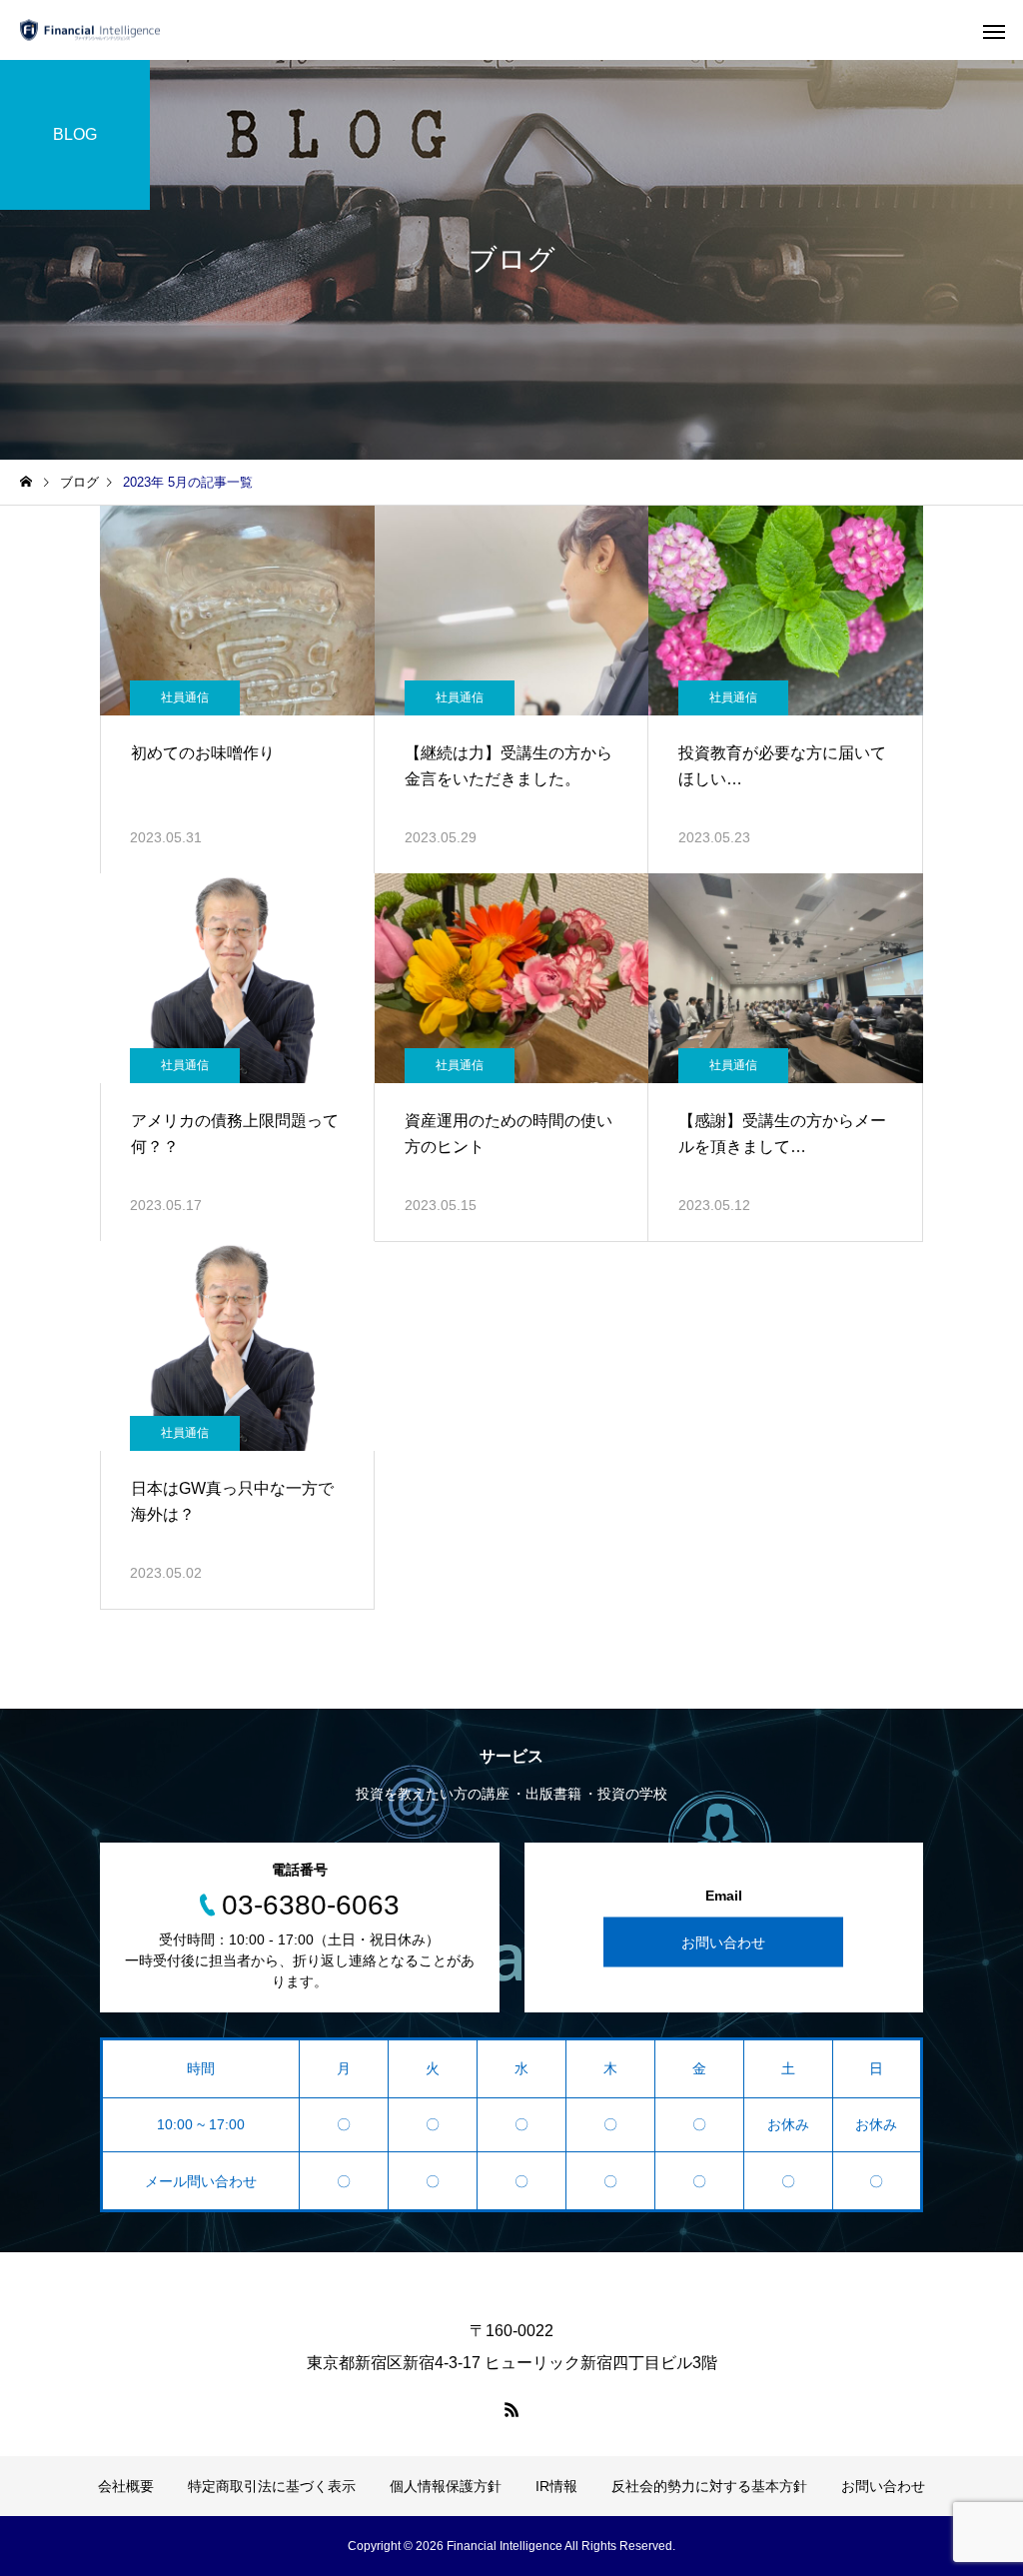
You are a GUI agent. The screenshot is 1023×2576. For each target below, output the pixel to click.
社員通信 (185, 697)
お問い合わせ (723, 1942)
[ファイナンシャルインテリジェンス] (90, 30)
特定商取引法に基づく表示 (272, 2486)
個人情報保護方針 (446, 2486)
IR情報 (556, 2486)
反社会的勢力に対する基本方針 (709, 2486)
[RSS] (511, 2409)
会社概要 (126, 2486)
